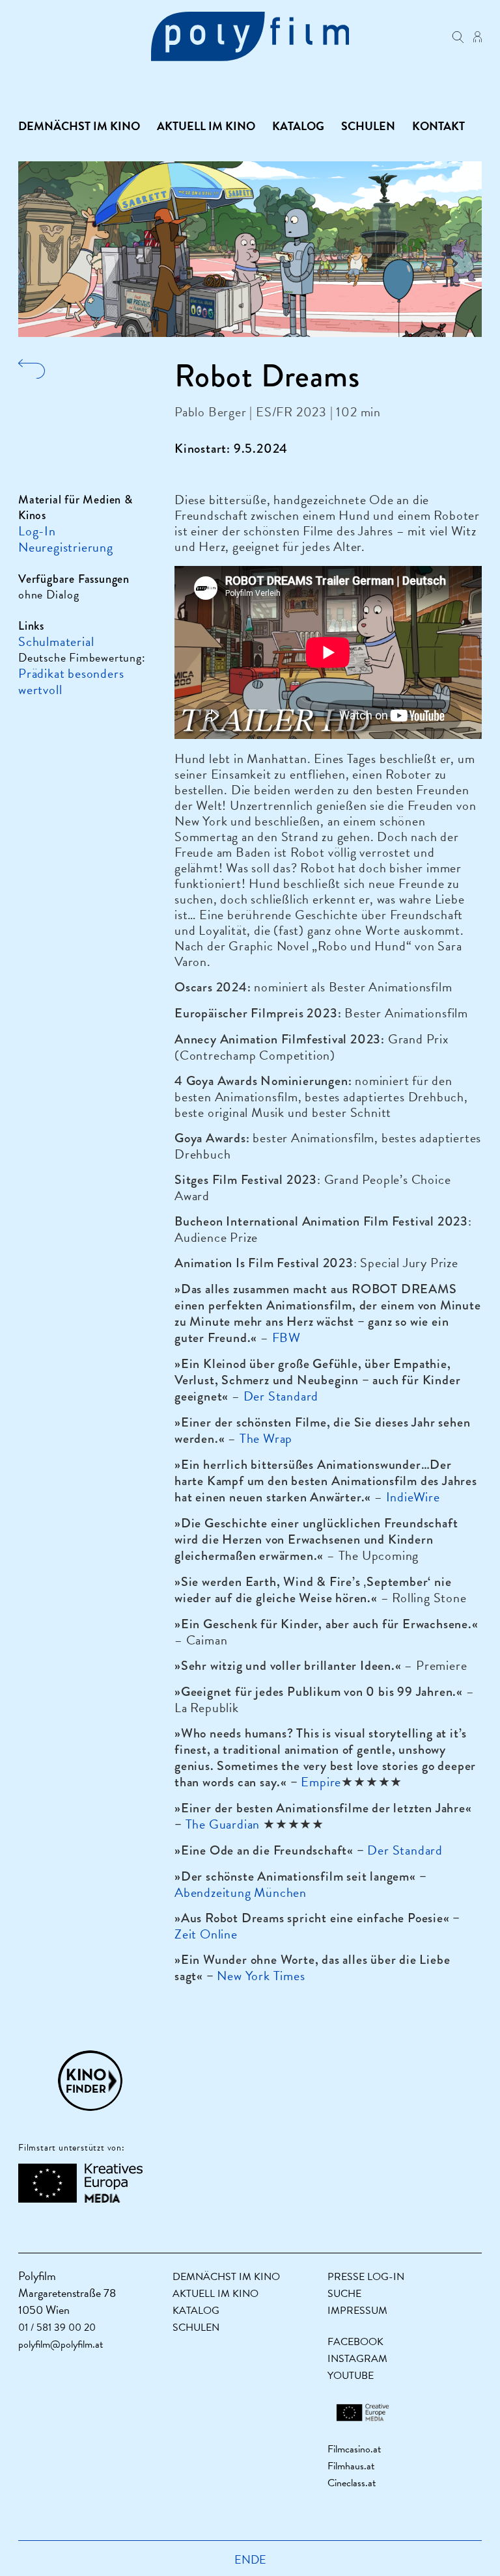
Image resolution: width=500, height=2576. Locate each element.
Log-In (37, 531)
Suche (344, 2294)
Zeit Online (206, 1934)
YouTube (351, 2376)
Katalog (298, 126)
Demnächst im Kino (79, 126)
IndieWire (413, 1497)
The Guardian (223, 1824)
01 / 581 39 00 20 (57, 2328)
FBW (286, 1337)
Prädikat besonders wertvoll (71, 681)
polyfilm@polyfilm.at (61, 2344)
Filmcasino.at (354, 2449)
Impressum (357, 2311)
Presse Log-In (366, 2277)
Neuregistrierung (66, 547)
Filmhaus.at (351, 2466)
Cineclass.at (352, 2483)
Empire (321, 1782)
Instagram (357, 2359)
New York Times (261, 1976)
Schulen (368, 126)
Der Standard (281, 1396)
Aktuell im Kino (206, 126)
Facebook (355, 2342)
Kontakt (438, 126)
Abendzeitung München (241, 1892)
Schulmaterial (56, 641)
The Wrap (266, 1438)
